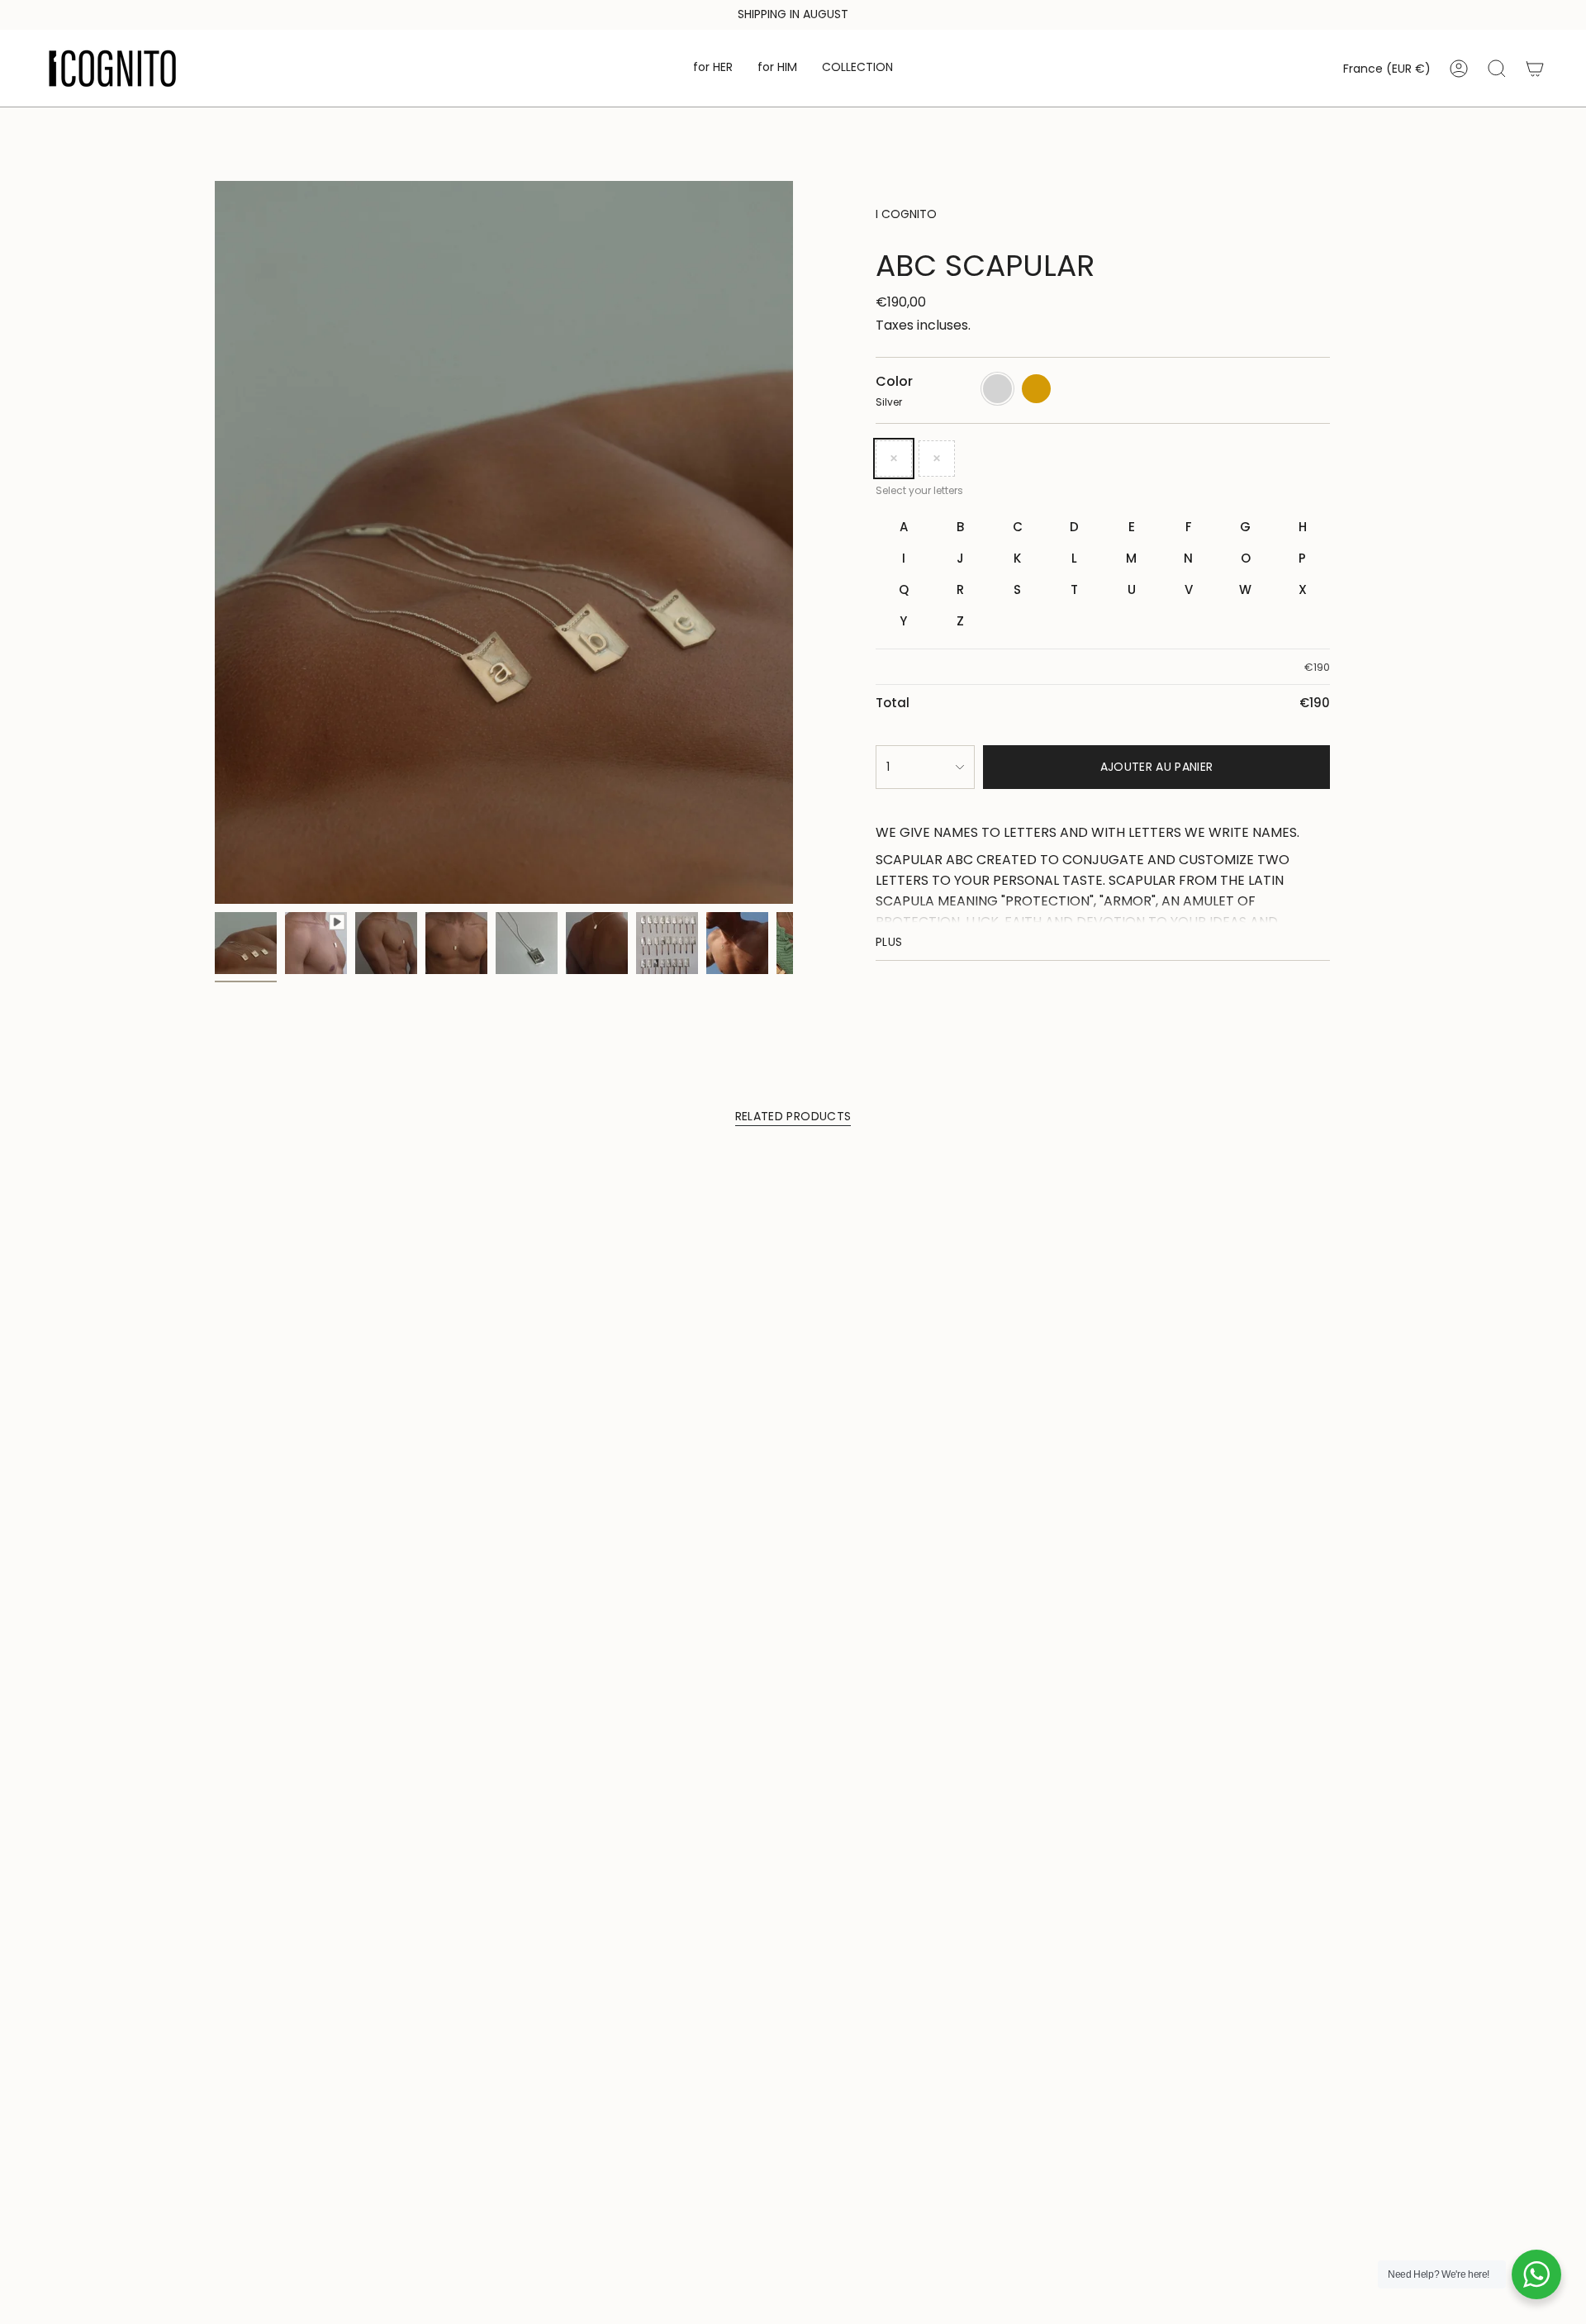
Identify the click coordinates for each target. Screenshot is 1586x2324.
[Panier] (1535, 69)
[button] (713, 68)
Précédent (215, 543)
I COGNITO (906, 214)
